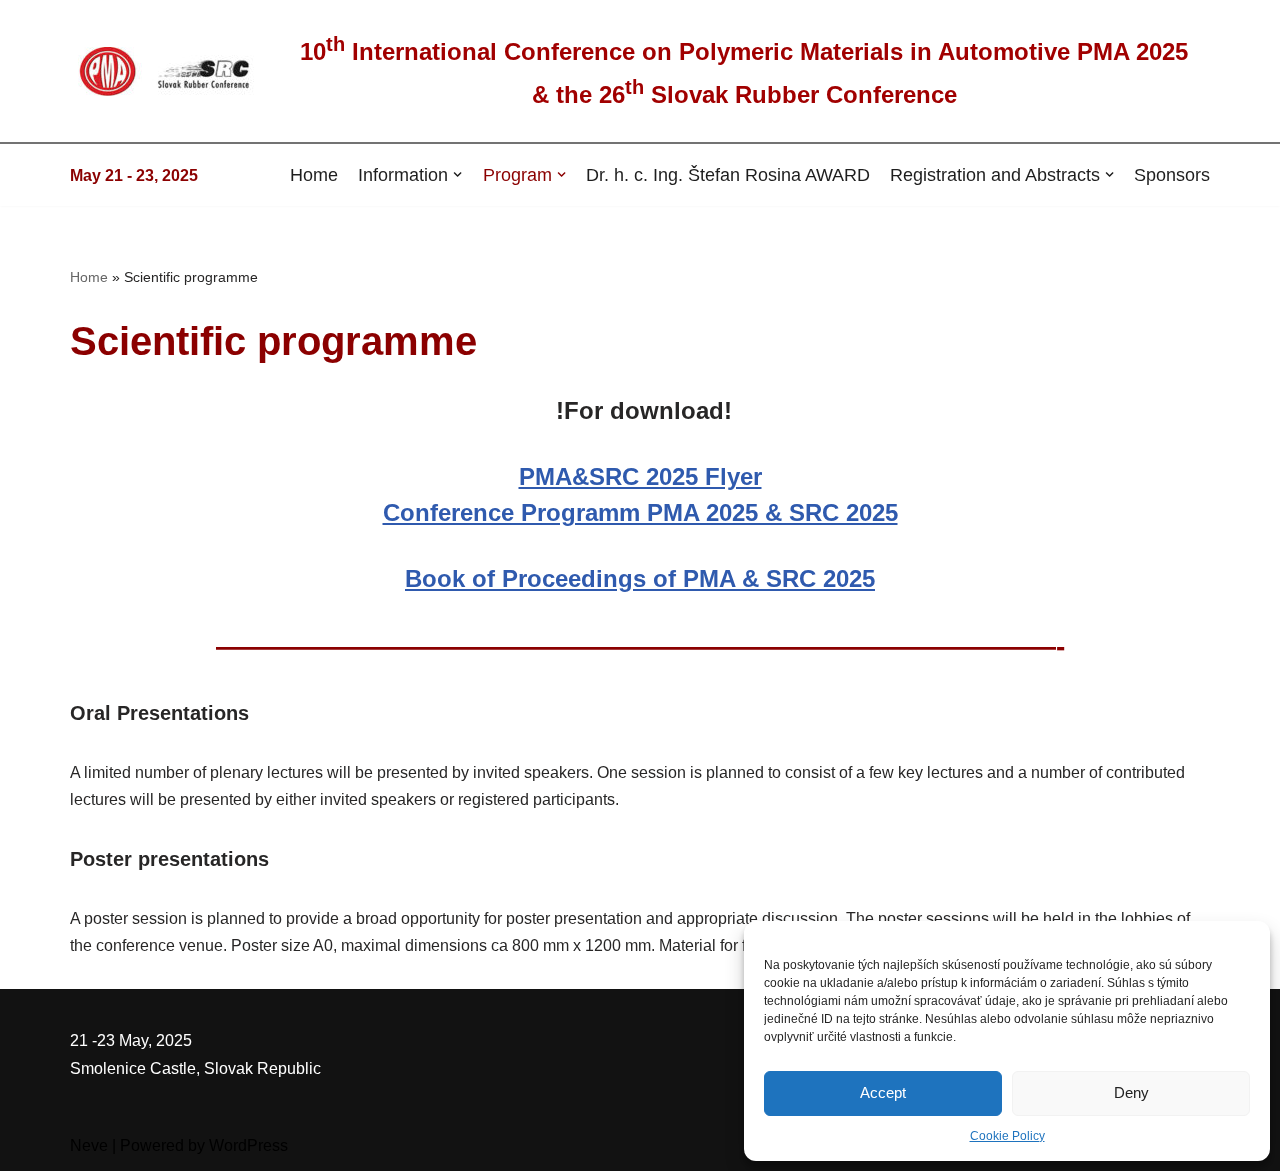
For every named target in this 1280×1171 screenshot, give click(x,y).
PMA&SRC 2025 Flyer (640, 476)
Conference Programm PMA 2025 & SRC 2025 (640, 512)
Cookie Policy (1007, 1136)
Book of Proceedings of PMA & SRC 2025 (640, 578)
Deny (1131, 1092)
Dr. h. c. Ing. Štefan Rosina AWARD (728, 174)
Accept (883, 1092)
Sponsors (1172, 174)
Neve (89, 1145)
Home (314, 174)
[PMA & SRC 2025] (170, 71)
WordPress (248, 1145)
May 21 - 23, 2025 (134, 175)
